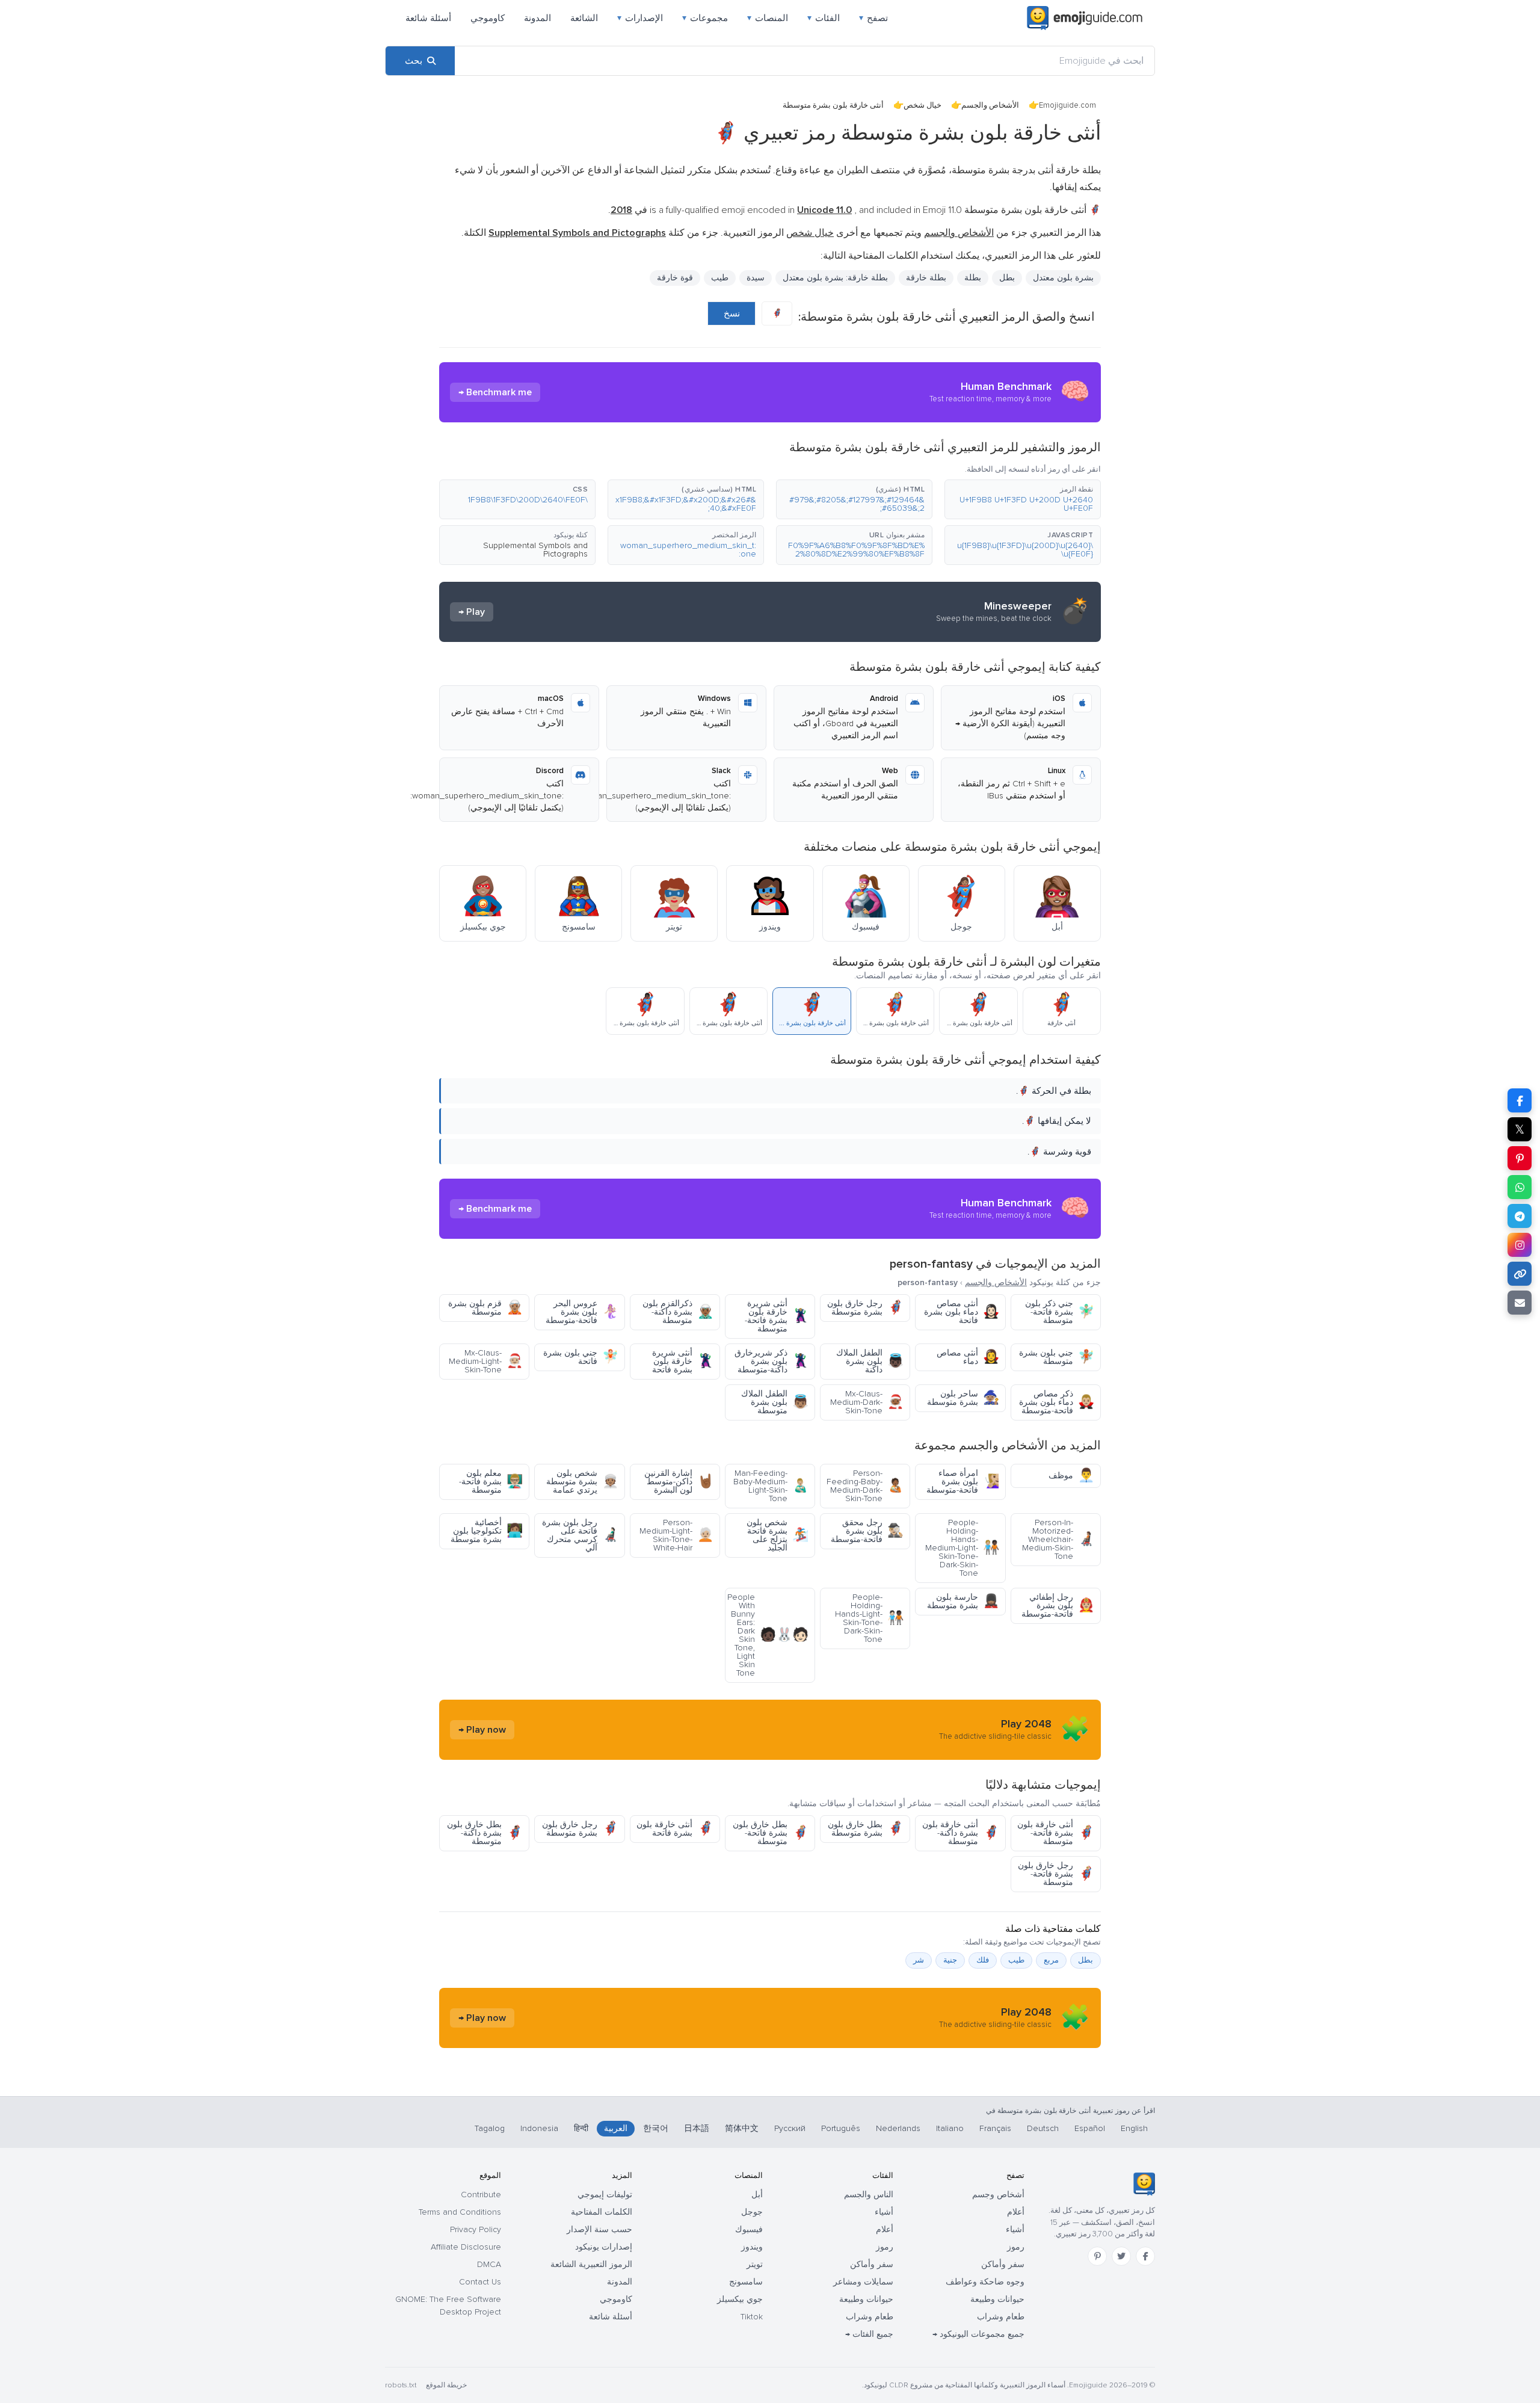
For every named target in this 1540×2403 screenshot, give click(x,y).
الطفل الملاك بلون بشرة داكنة (870, 1361)
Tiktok (752, 2317)
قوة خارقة (675, 278)
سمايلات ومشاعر (863, 2282)
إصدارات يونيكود (604, 2247)
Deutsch (1043, 2128)
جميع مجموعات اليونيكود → (978, 2334)
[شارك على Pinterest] (1520, 1158)
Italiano (950, 2128)
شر (919, 1960)
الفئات (824, 18)
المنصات (768, 18)
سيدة (756, 278)
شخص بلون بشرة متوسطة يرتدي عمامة (582, 1482)
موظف (1071, 1476)
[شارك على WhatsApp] (1520, 1187)
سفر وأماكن (1003, 2264)
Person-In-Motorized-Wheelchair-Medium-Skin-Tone (1058, 1539)
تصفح (873, 18)
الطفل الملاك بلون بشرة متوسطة (775, 1402)
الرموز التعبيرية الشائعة (591, 2264)
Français (995, 2128)
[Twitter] (1121, 2256)
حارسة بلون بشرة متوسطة (963, 1601)
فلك (983, 1960)
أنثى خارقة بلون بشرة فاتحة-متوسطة (1056, 1833)
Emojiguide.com (1067, 105)
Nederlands (898, 2128)
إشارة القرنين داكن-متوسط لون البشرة (679, 1482)
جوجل (752, 2212)
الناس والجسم (869, 2195)
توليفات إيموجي (605, 2195)
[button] (1023, 499)
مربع (1051, 1960)
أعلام (1016, 2212)
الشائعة (584, 18)
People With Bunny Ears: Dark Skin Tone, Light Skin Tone (768, 1635)
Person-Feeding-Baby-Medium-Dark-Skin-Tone (865, 1486)
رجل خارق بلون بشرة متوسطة (865, 1308)
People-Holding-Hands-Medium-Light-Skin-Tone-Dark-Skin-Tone (962, 1548)
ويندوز (752, 2247)
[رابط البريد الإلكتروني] (1520, 1303)
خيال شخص (922, 105)
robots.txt (401, 2385)
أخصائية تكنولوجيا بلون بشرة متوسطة (487, 1531)
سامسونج (746, 2282)
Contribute (481, 2195)
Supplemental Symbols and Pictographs (535, 550)
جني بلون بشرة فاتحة (581, 1357)
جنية (950, 1960)
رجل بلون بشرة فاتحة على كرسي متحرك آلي (580, 1535)
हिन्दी (581, 2128)
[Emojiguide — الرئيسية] (1144, 2184)
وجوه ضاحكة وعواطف (985, 2282)
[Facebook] (1145, 2256)
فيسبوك (749, 2229)
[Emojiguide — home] (1085, 18)
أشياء (1015, 2229)
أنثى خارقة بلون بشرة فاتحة (675, 1829)
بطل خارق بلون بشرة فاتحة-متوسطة (771, 1833)
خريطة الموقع (446, 2385)
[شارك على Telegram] (1520, 1216)
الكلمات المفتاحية (602, 2212)
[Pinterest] (1097, 2256)
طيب (1016, 1960)
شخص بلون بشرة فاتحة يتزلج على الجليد (778, 1535)
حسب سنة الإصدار (599, 2229)
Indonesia (539, 2128)
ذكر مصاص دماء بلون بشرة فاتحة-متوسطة (1057, 1402)
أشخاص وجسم (998, 2195)
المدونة (537, 18)
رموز (1016, 2247)
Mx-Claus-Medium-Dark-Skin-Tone (867, 1402)
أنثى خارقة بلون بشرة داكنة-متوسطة (961, 1833)
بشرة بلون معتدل (1063, 278)
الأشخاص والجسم (990, 105)
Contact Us (480, 2282)
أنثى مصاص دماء (968, 1357)
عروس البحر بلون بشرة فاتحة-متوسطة (582, 1312)
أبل (757, 2195)
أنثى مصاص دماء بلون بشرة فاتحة (962, 1312)
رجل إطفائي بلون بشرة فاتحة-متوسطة (1058, 1606)
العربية (616, 2128)
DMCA (489, 2264)
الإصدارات (640, 18)
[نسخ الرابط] (1520, 1274)
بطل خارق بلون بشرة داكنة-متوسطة (485, 1833)
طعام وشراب (1001, 2317)
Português (841, 2128)
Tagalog (490, 2128)
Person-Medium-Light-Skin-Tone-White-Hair (676, 1535)
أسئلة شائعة (428, 18)
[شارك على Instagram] (1520, 1245)
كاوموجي (488, 18)
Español (1090, 2128)
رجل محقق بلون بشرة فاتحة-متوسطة (867, 1531)
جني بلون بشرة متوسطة (1057, 1357)
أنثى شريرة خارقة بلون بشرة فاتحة (683, 1361)
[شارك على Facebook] (1520, 1100)
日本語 (697, 2128)
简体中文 (742, 2128)
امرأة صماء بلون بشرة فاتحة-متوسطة (963, 1482)
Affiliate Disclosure (466, 2247)
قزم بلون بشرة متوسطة (485, 1308)
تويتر (755, 2264)
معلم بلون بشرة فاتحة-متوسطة (491, 1482)
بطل (1086, 1960)
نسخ (732, 313)
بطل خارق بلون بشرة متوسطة (866, 1829)
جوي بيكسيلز (740, 2299)
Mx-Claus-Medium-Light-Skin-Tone (486, 1361)
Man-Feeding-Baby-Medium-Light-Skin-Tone (771, 1486)
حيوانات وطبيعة (997, 2299)
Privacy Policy (476, 2229)
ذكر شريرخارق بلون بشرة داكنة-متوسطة (772, 1361)
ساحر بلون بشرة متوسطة (963, 1398)
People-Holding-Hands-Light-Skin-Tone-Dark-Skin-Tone (869, 1618)
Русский (790, 2128)
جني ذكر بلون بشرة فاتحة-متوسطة (1060, 1312)
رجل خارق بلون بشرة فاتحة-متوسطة (1056, 1874)
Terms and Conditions (460, 2212)
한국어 (656, 2128)
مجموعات (705, 18)
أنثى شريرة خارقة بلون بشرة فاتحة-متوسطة (777, 1316)
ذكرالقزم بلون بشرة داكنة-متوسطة (678, 1312)
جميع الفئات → (869, 2334)
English (1134, 2128)
